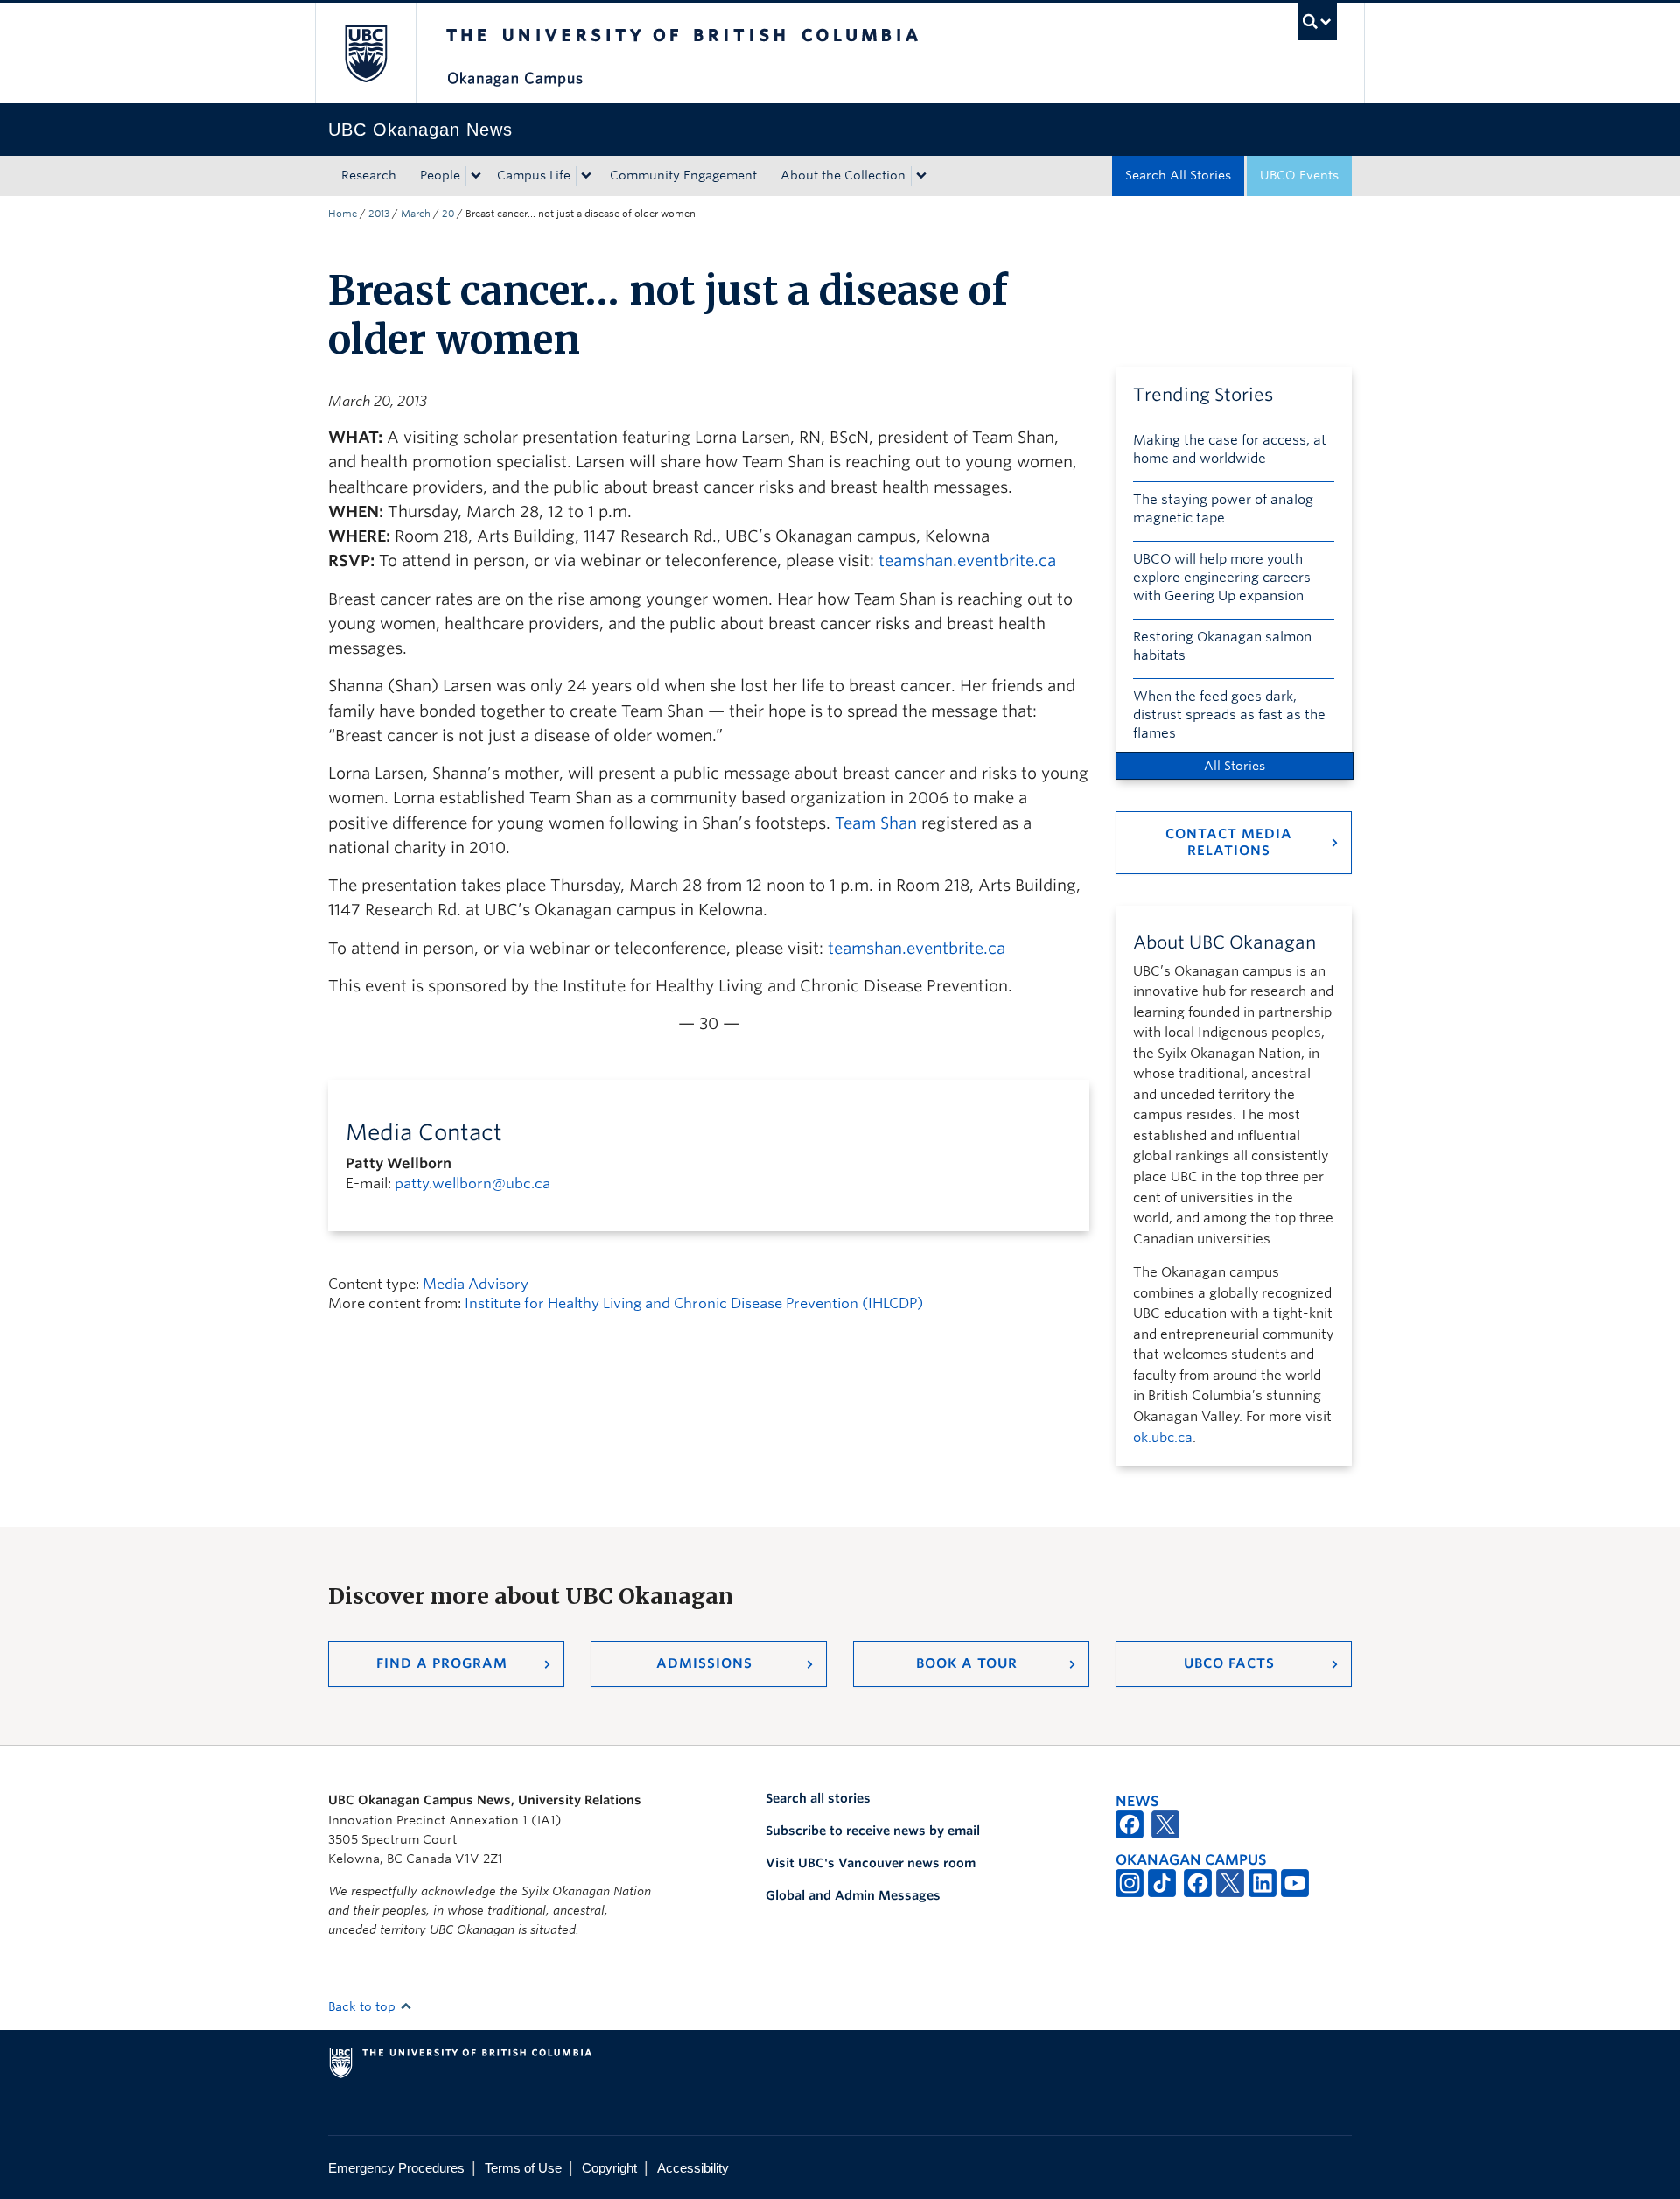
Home (343, 214)
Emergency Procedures (396, 2168)
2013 (379, 214)
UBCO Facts (1229, 1663)
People (440, 175)
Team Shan (876, 823)
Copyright (609, 2168)
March (416, 214)
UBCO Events (1299, 175)
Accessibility (693, 2168)
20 (448, 214)
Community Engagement (683, 175)
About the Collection (843, 175)
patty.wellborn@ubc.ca (472, 1184)
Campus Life (534, 175)
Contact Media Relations (1229, 842)
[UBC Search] (1317, 21)
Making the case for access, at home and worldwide (1230, 449)
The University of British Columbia (365, 53)
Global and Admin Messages (853, 1895)
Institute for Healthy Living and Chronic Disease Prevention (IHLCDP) (694, 1303)
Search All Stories (1178, 175)
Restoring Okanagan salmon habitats (1222, 646)
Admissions (704, 1663)
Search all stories (818, 1798)
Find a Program (442, 1663)
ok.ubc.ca (1163, 1438)
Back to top (364, 2006)
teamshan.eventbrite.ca (967, 560)
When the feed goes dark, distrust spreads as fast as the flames (1229, 715)
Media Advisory (476, 1284)
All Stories (1235, 766)
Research (369, 175)
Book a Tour (967, 1663)
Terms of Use (523, 2168)
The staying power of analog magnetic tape (1223, 509)
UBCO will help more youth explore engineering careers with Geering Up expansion (1222, 578)
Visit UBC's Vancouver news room (871, 1863)
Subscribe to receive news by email (873, 1831)
